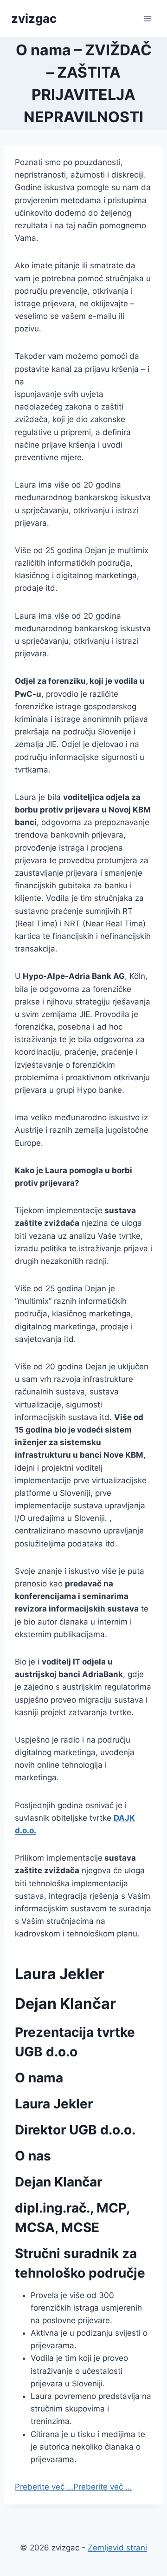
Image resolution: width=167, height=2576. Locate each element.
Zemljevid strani (117, 2548)
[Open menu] (147, 18)
